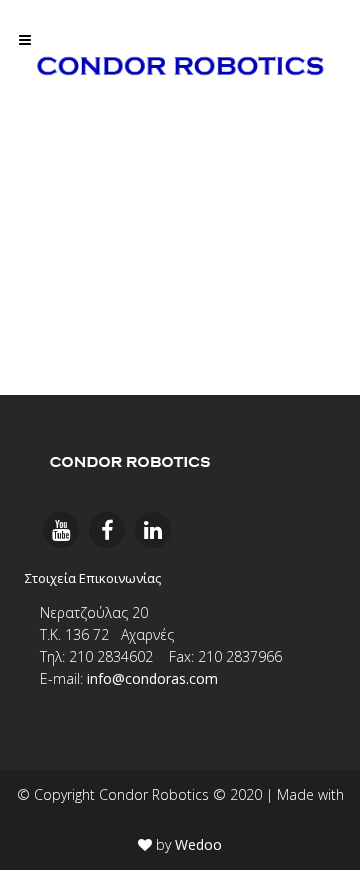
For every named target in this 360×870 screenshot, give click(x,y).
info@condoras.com (152, 678)
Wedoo (198, 844)
